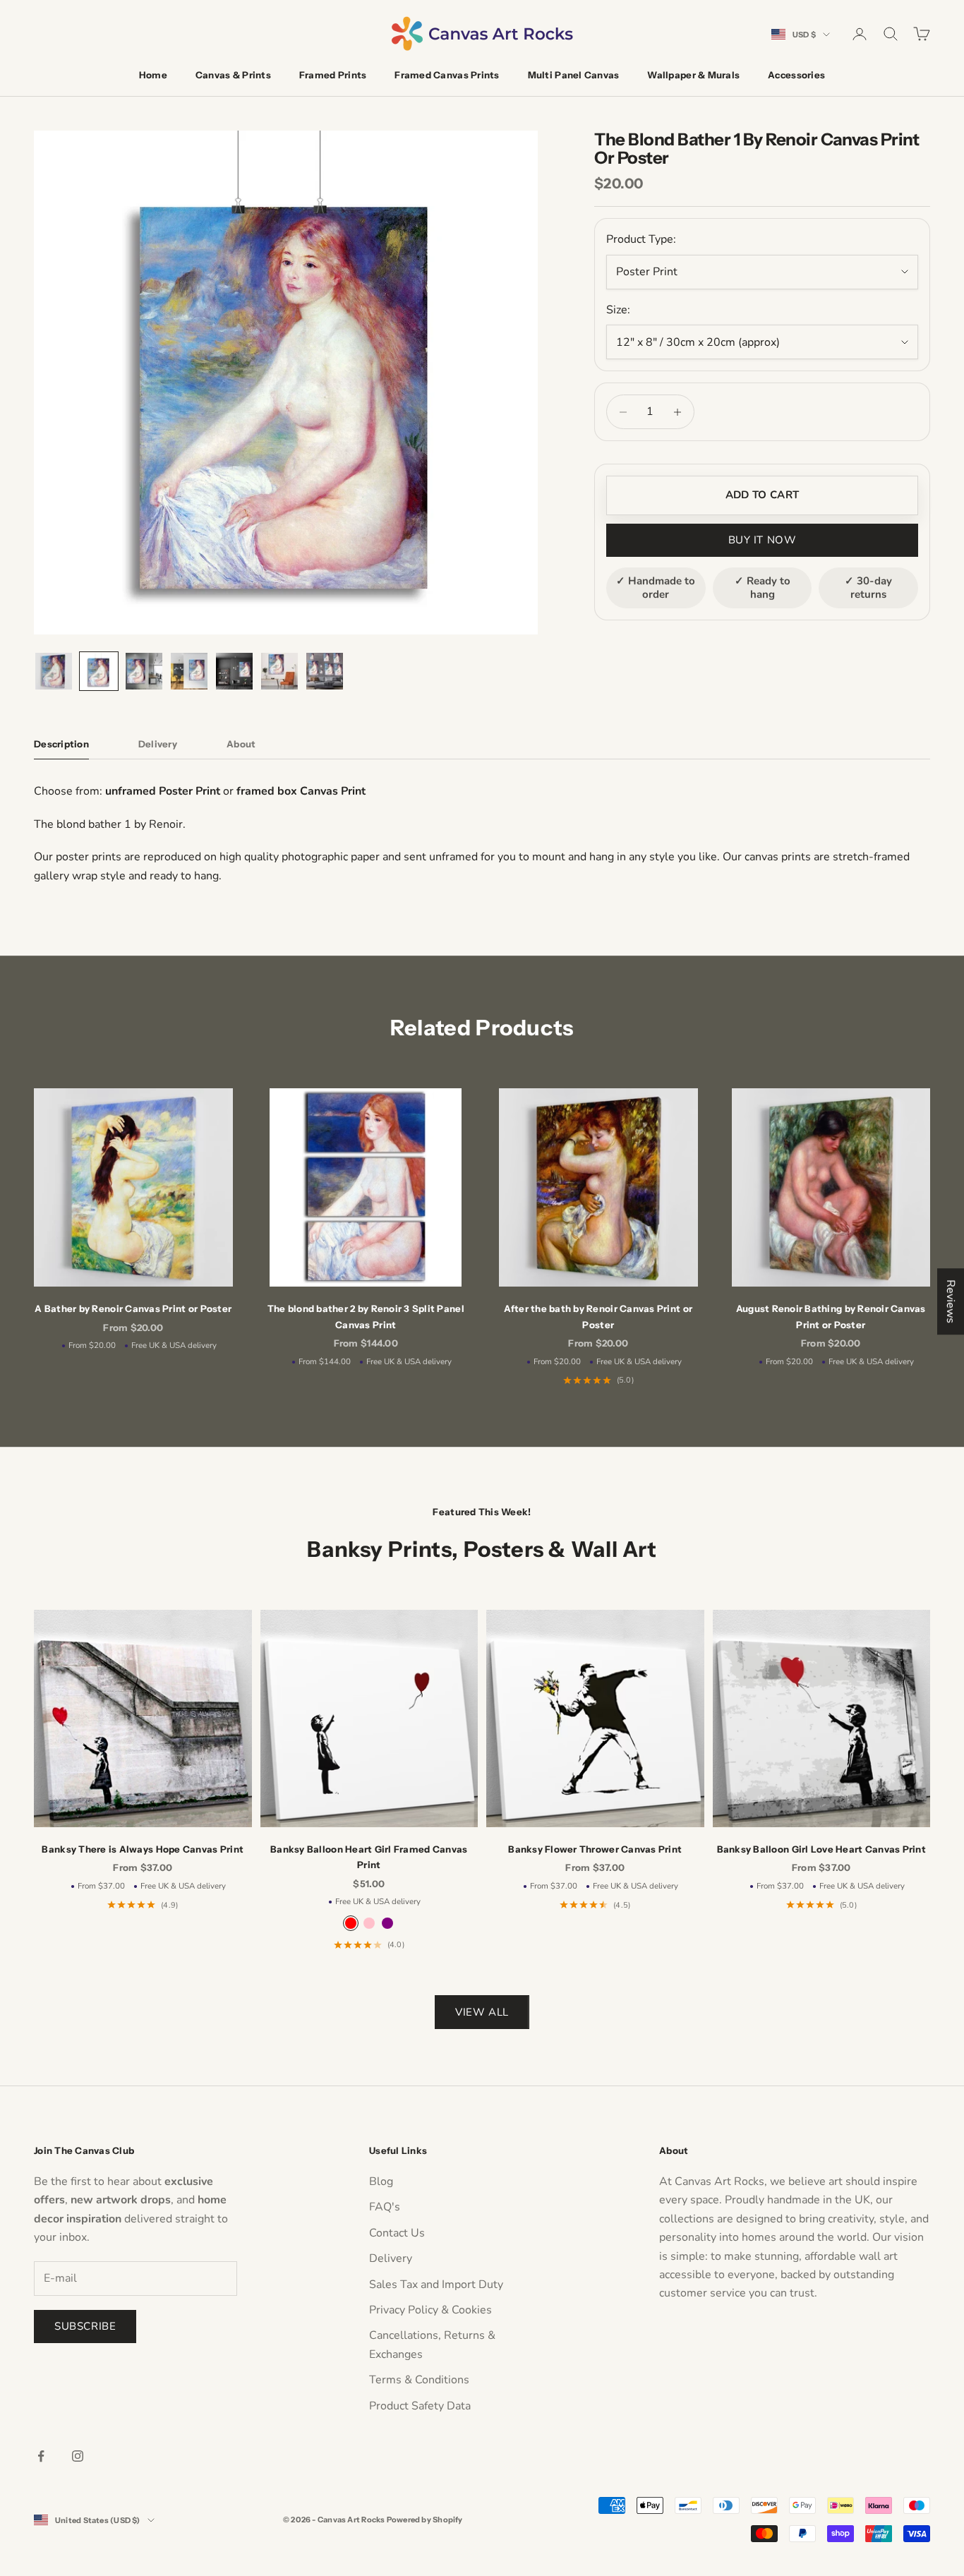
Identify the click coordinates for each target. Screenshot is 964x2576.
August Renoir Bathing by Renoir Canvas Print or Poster (831, 1316)
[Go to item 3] (144, 671)
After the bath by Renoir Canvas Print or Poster (598, 1316)
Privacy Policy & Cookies (430, 2310)
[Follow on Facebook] (41, 2456)
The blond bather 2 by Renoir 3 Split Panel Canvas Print (366, 1316)
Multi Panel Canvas (574, 75)
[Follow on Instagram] (78, 2456)
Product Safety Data (420, 2406)
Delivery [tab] (158, 744)
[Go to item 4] (189, 671)
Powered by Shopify (425, 2520)
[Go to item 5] (234, 671)
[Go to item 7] (325, 671)
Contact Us (397, 2233)
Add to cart (762, 495)
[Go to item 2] (99, 671)
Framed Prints (333, 75)
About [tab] (241, 744)
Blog (381, 2181)
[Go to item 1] (54, 671)
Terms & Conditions (419, 2380)
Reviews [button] (951, 1301)
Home (153, 75)
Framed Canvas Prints (447, 75)
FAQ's (385, 2207)
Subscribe (85, 2326)
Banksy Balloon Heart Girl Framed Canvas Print (369, 1857)
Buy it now (763, 540)
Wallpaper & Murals (693, 75)
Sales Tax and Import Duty (436, 2285)
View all (482, 2012)
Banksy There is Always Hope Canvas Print (143, 1849)
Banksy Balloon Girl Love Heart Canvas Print (821, 1849)
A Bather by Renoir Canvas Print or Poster (133, 1308)
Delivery (391, 2258)
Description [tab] (61, 744)
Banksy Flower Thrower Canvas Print (595, 1849)
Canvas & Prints (233, 75)
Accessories (796, 75)
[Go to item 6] (279, 671)
